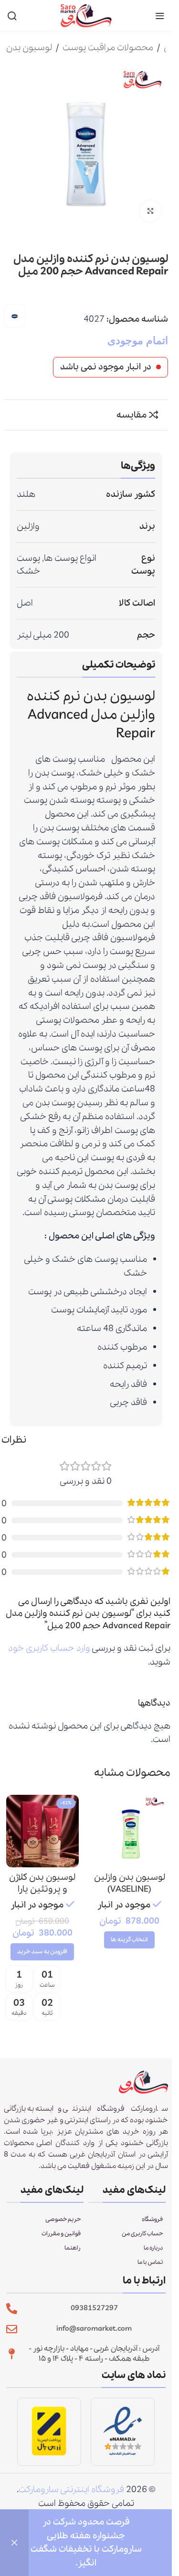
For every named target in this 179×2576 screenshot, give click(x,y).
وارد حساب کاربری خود (49, 1648)
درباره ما (153, 2248)
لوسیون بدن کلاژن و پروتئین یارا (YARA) (42, 1889)
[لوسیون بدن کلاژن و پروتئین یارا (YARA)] (42, 1831)
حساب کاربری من (142, 2234)
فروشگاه (152, 2219)
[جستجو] (12, 16)
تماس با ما (150, 2262)
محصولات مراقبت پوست (108, 48)
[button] (42, 1952)
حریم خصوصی (63, 2219)
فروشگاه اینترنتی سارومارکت (71, 2490)
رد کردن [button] (14, 2543)
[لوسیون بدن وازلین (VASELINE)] (129, 1831)
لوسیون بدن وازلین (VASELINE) (130, 1883)
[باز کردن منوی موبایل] (160, 16)
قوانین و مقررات (61, 2234)
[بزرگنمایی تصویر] (151, 211)
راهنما (73, 2248)
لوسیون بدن (29, 48)
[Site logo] (86, 15)
